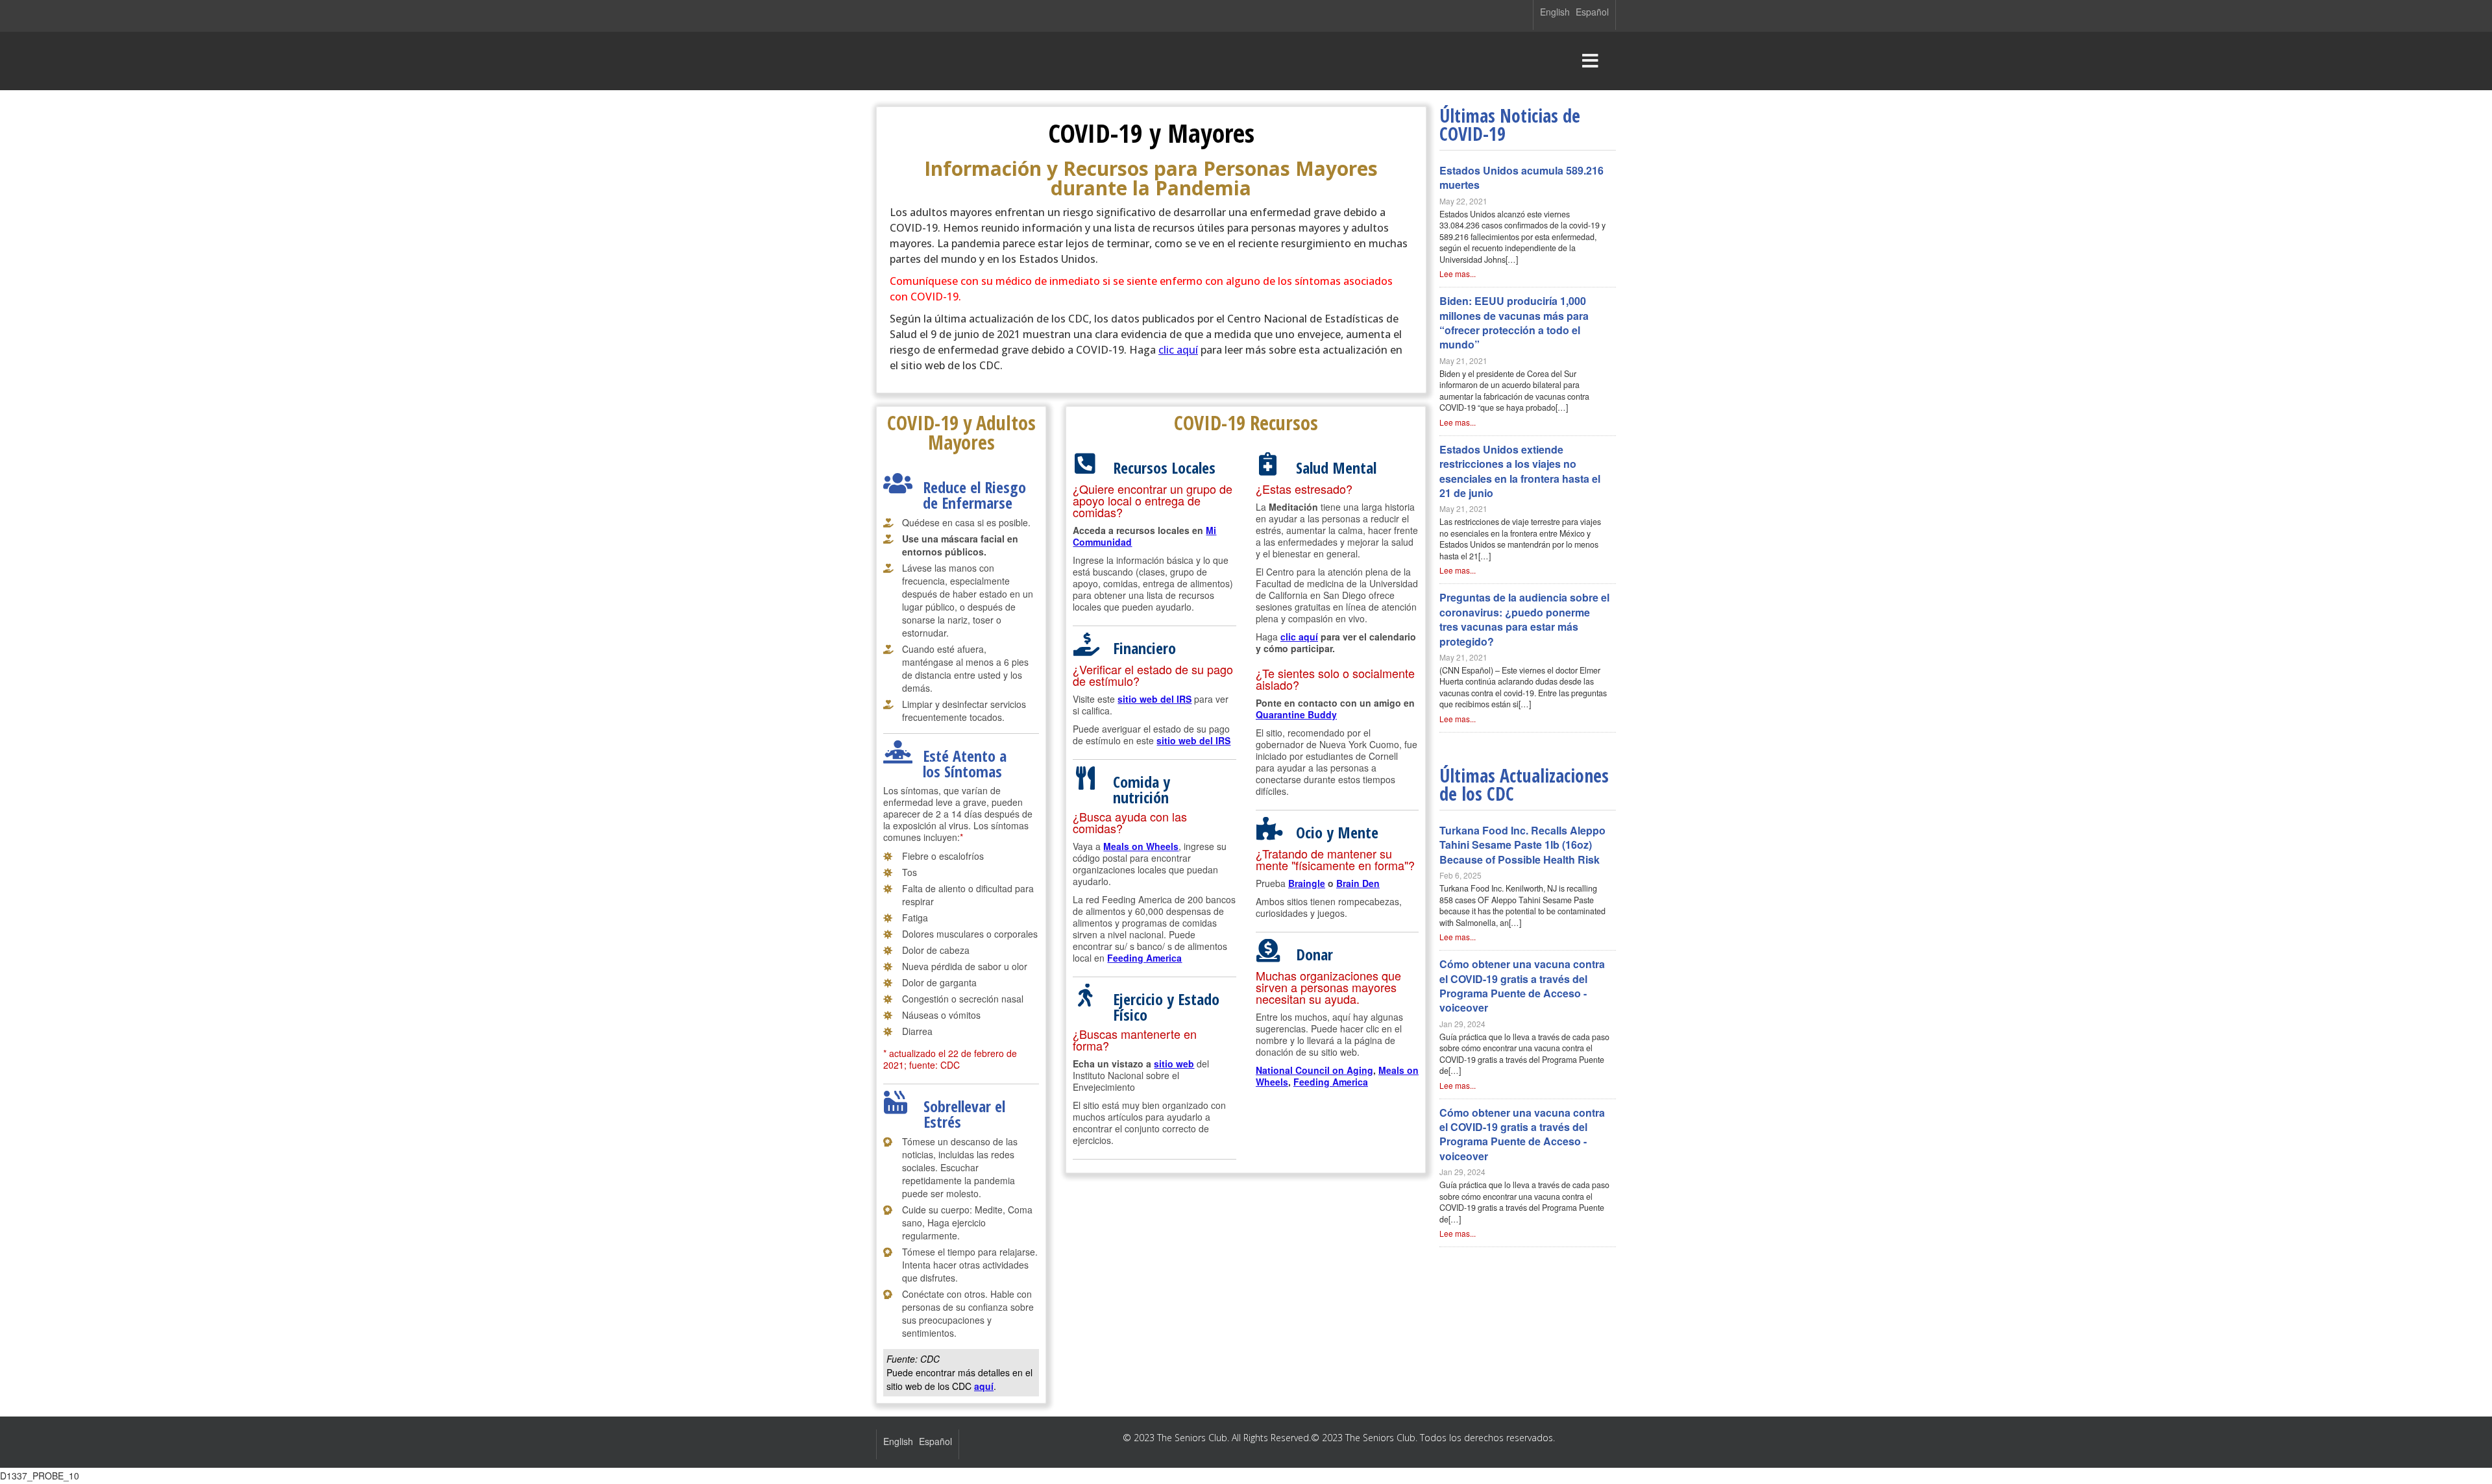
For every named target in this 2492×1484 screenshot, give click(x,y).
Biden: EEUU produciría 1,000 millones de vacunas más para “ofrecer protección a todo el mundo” (1514, 322)
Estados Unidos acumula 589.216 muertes (1521, 177)
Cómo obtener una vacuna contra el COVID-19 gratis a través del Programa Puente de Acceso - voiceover (1522, 986)
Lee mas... (1458, 274)
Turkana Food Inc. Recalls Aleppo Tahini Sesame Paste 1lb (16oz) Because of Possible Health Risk (1522, 845)
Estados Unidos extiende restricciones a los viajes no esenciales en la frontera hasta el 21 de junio (1520, 471)
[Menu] (1590, 61)
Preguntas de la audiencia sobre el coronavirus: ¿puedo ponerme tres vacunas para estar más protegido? (1524, 619)
